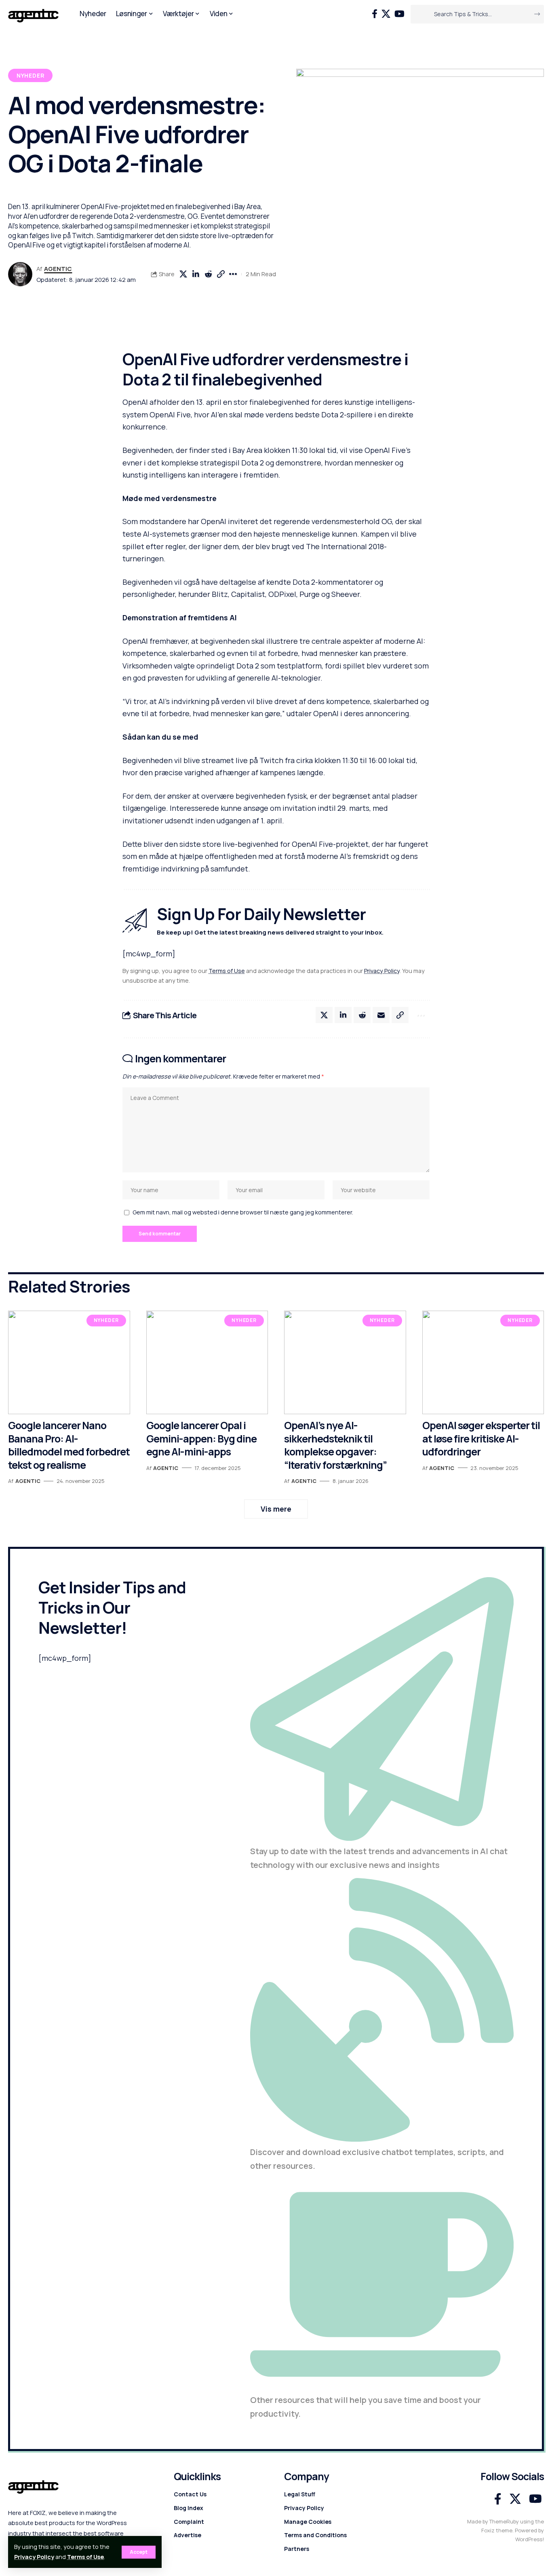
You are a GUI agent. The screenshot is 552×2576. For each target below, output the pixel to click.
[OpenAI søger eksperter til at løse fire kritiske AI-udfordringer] (483, 1362)
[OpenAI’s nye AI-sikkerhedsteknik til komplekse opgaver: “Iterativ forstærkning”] (345, 1362)
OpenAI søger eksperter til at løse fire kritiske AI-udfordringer (481, 1438)
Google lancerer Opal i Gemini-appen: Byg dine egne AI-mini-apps (201, 1438)
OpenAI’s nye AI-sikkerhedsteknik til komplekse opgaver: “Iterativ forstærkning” (335, 1445)
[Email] (381, 1015)
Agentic (58, 269)
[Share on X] (183, 274)
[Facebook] (375, 14)
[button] (139, 2552)
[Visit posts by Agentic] (20, 274)
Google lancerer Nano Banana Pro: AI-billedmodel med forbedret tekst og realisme (69, 1445)
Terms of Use (85, 2557)
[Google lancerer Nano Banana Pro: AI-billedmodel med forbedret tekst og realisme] (69, 1362)
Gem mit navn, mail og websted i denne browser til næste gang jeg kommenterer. (243, 1212)
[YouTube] (399, 14)
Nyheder (31, 75)
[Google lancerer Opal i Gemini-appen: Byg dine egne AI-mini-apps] (207, 1362)
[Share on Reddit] (208, 274)
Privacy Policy (34, 2557)
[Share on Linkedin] (196, 274)
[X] (386, 14)
